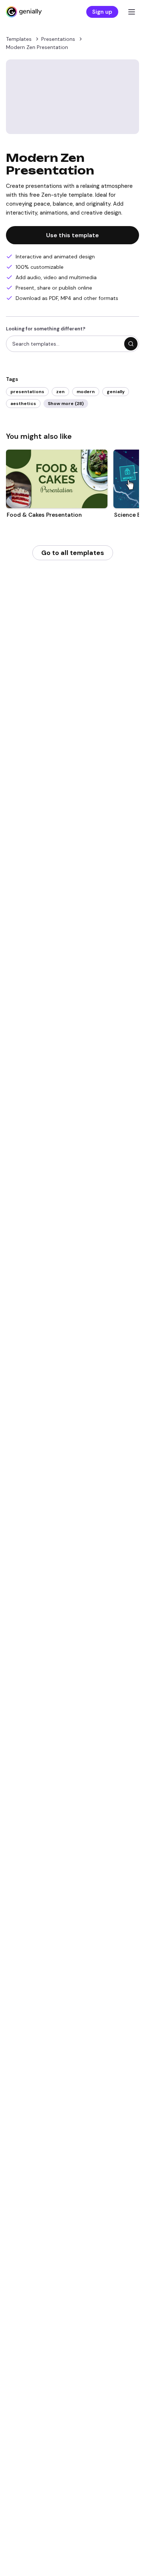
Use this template (72, 235)
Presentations (58, 39)
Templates (19, 39)
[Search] (131, 344)
